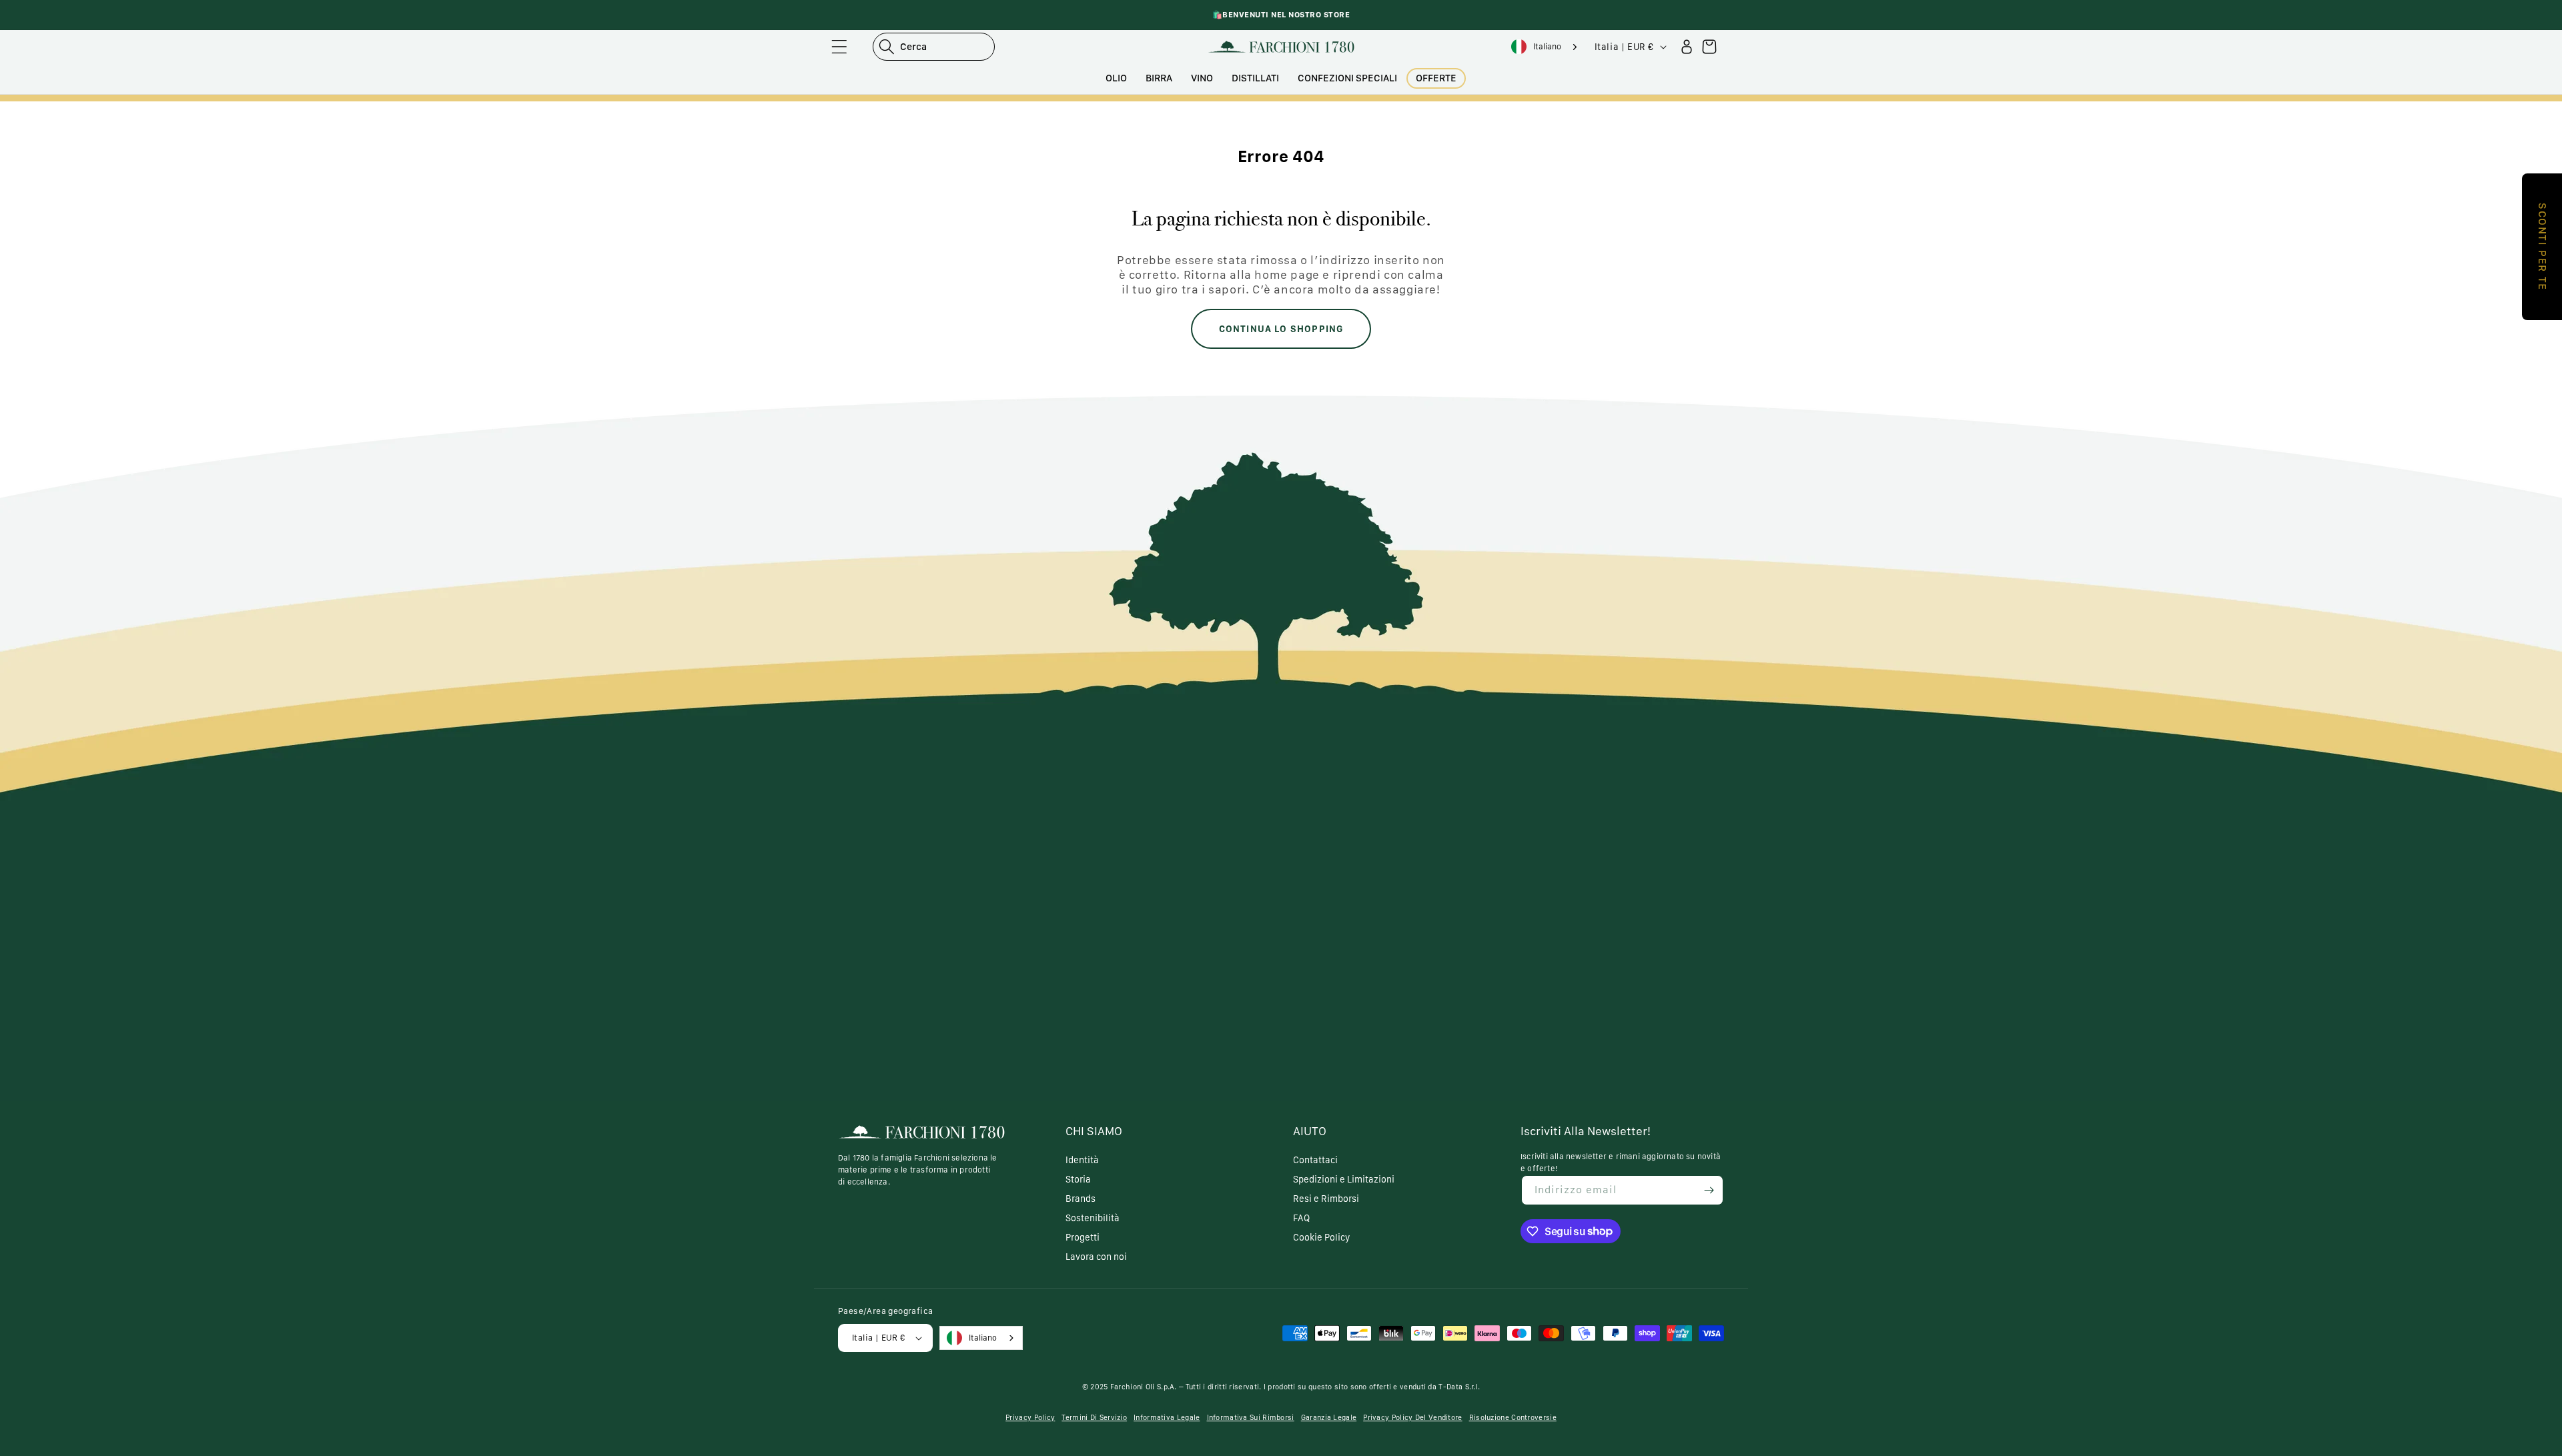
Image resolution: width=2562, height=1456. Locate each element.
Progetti (1083, 1237)
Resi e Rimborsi (1326, 1199)
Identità (1082, 1160)
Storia (1078, 1179)
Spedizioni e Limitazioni (1344, 1179)
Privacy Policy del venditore (1412, 1418)
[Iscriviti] (1709, 1190)
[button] (839, 47)
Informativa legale (1167, 1418)
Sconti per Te (2542, 247)
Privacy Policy (1030, 1418)
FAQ (1301, 1218)
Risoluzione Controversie (1513, 1418)
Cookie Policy (1321, 1237)
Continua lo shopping (1281, 329)
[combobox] (1545, 47)
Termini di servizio (1094, 1418)
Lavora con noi (1096, 1257)
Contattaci (1315, 1160)
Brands (1081, 1199)
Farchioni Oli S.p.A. (1144, 1387)
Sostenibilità (1093, 1218)
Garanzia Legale (1329, 1418)
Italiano (1547, 46)
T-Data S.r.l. (1459, 1387)
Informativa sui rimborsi (1251, 1418)
